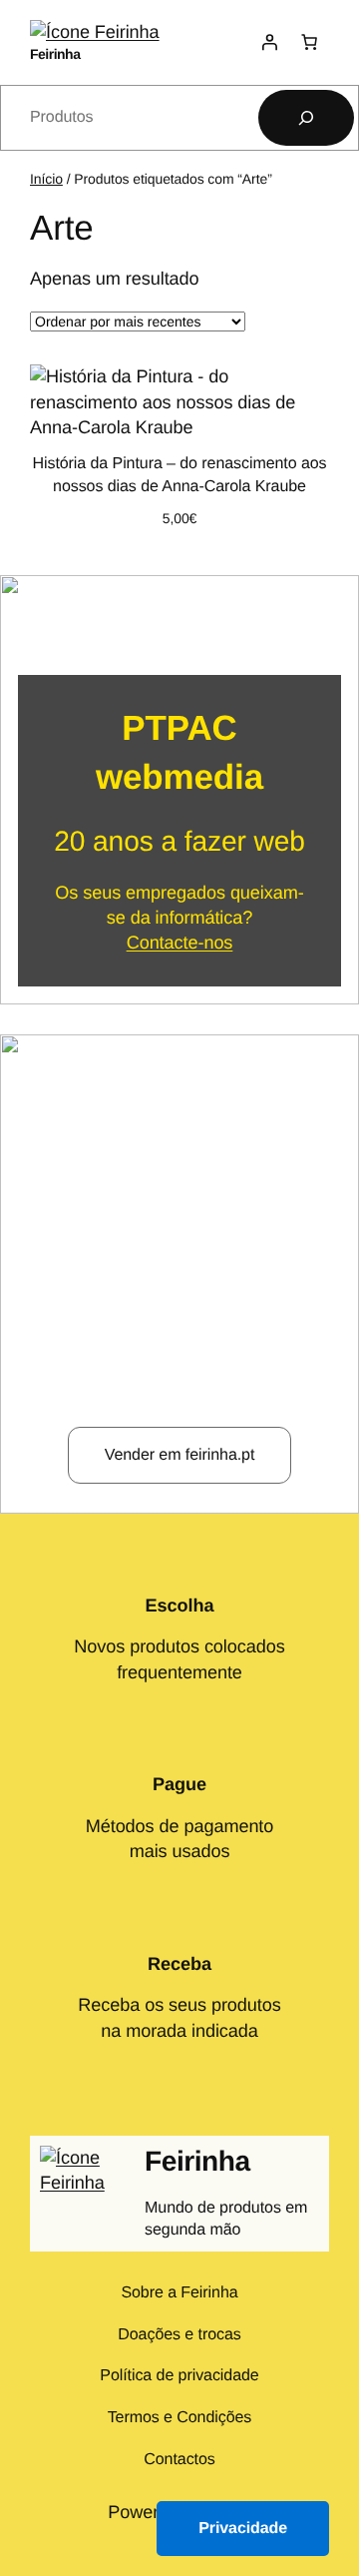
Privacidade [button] (243, 2529)
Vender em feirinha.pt (180, 1455)
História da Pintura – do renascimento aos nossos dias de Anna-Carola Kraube (179, 475)
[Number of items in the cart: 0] (309, 42)
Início (46, 179)
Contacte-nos (180, 943)
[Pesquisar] (306, 118)
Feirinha (55, 54)
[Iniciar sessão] (269, 42)
